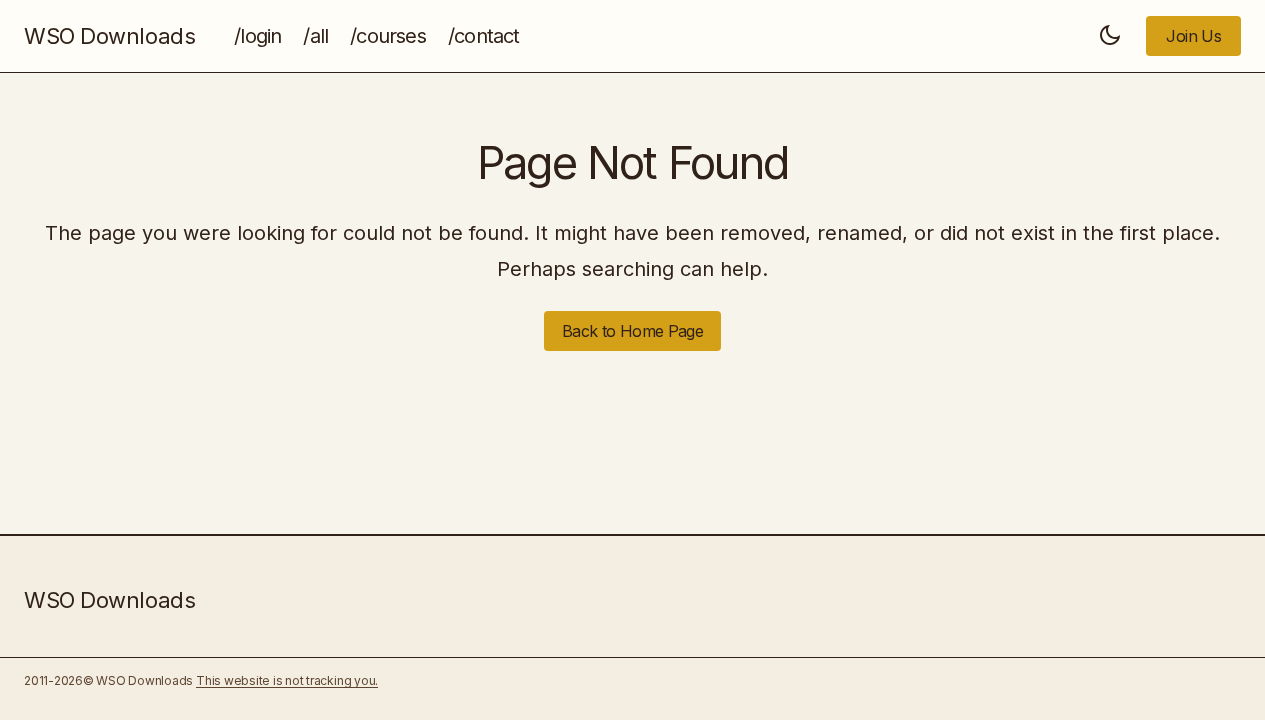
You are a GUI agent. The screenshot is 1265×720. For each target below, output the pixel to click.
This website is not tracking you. (287, 680)
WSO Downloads (109, 36)
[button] (1110, 36)
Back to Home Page (632, 331)
